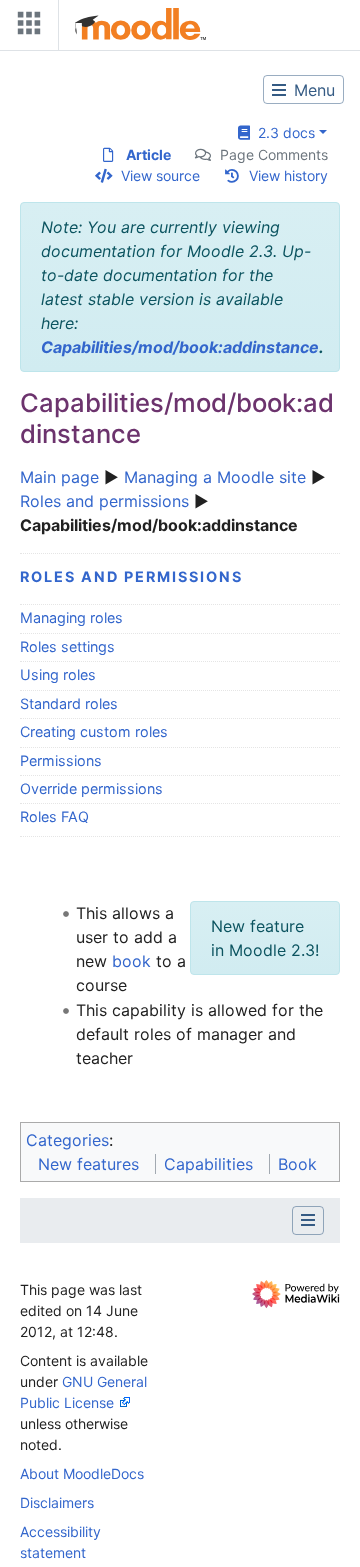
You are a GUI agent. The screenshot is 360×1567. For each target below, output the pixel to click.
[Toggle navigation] (25, 27)
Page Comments (274, 154)
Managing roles (71, 617)
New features (88, 1164)
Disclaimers (57, 1502)
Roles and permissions (104, 501)
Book (297, 1164)
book (131, 961)
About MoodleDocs (82, 1473)
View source (160, 175)
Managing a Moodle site (215, 477)
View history (288, 175)
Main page (59, 477)
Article (148, 154)
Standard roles (69, 703)
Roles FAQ (54, 816)
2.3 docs (282, 132)
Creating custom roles (94, 731)
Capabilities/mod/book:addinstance (180, 347)
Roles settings (67, 646)
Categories (67, 1140)
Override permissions (91, 788)
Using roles (58, 674)
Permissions (61, 760)
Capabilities (208, 1164)
